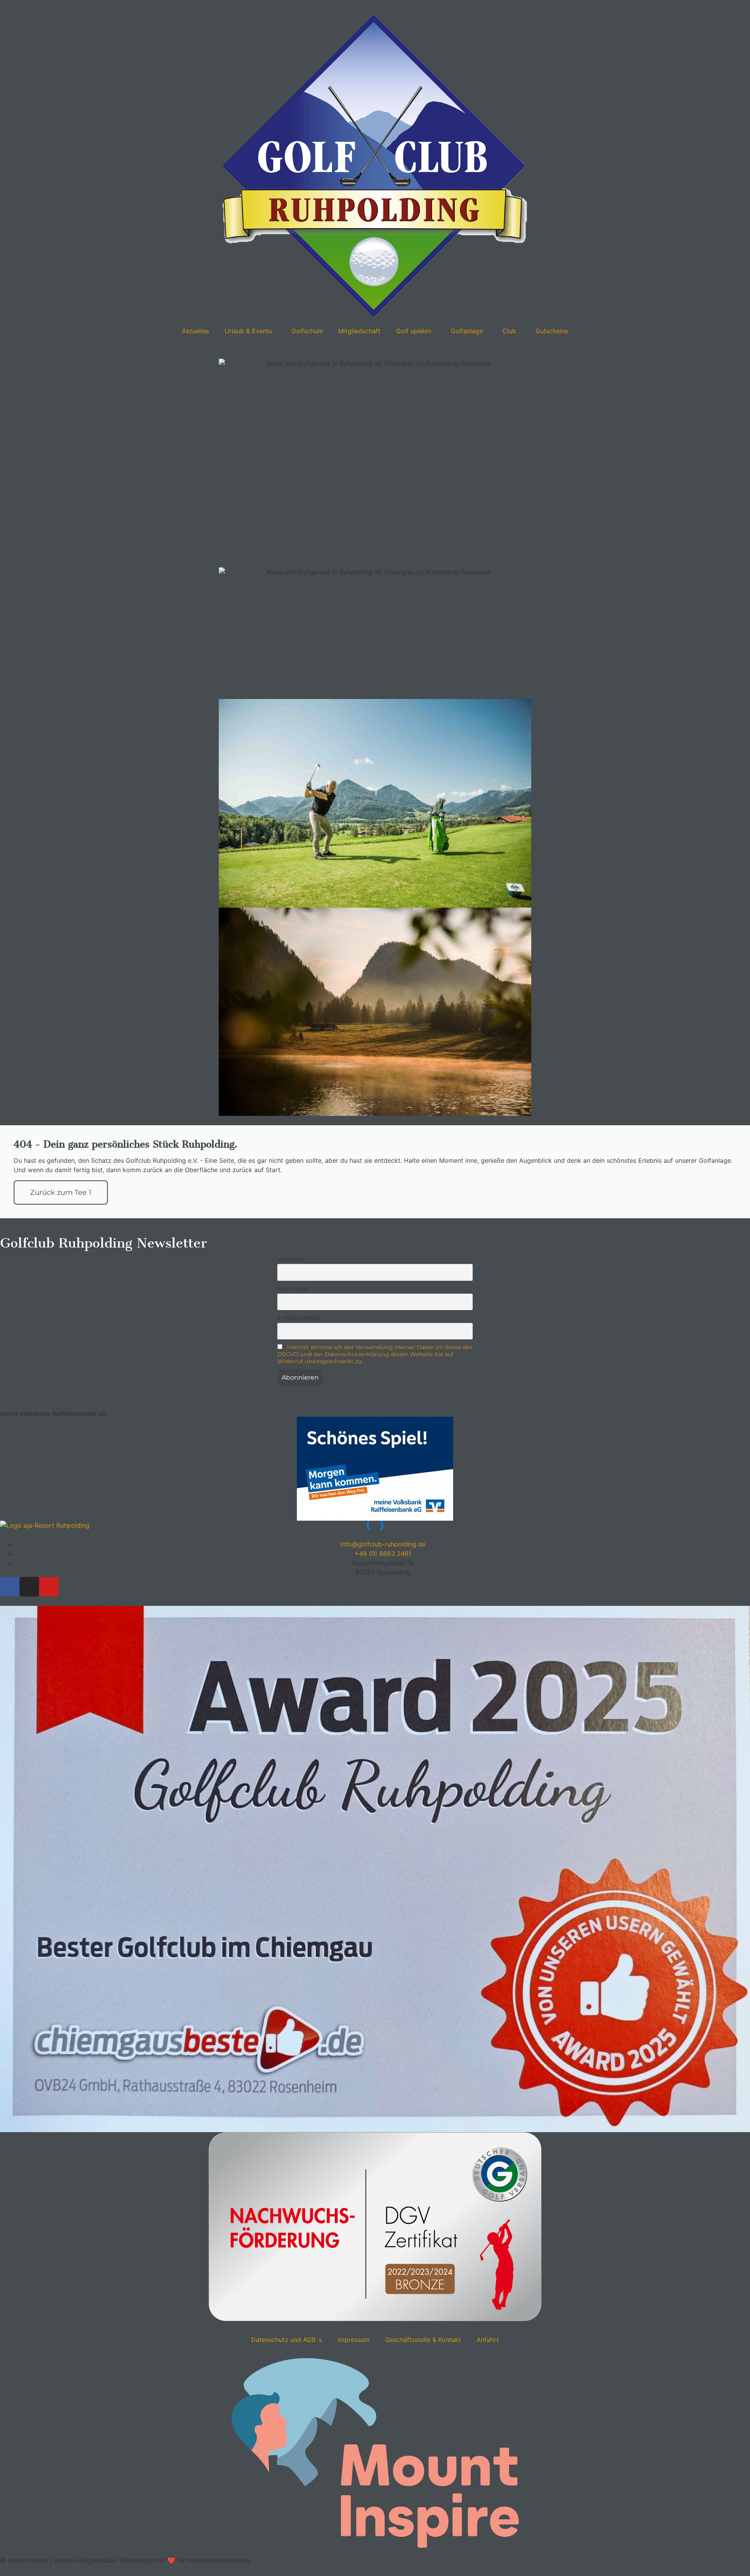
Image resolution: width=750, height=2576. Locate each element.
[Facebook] (10, 1587)
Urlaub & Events (248, 331)
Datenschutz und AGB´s (287, 2340)
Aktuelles (196, 331)
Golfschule (307, 331)
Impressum (354, 2340)
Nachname (293, 1289)
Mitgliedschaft (359, 331)
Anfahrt (488, 2340)
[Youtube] (49, 1587)
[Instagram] (29, 1587)
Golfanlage (467, 331)
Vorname (290, 1259)
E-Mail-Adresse (299, 1318)
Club (509, 331)
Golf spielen (414, 331)
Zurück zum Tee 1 (61, 1192)
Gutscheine (552, 331)
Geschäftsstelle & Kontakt (423, 2340)
